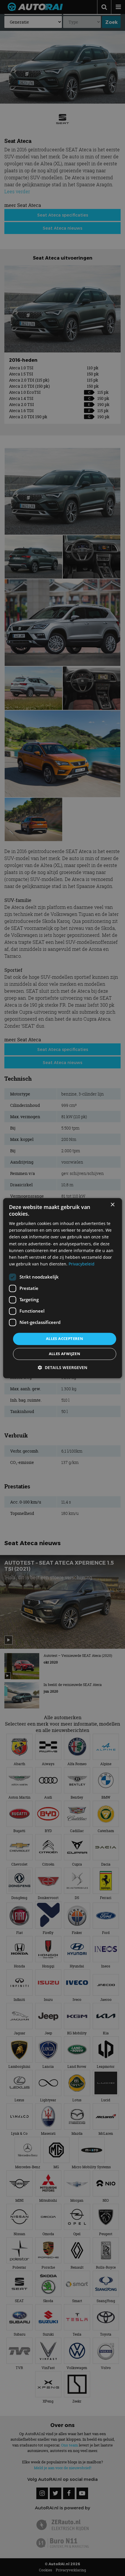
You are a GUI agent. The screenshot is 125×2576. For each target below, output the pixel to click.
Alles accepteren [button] (65, 1338)
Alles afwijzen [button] (65, 1354)
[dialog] (63, 1288)
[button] (63, 1367)
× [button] (112, 1205)
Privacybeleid (82, 1264)
